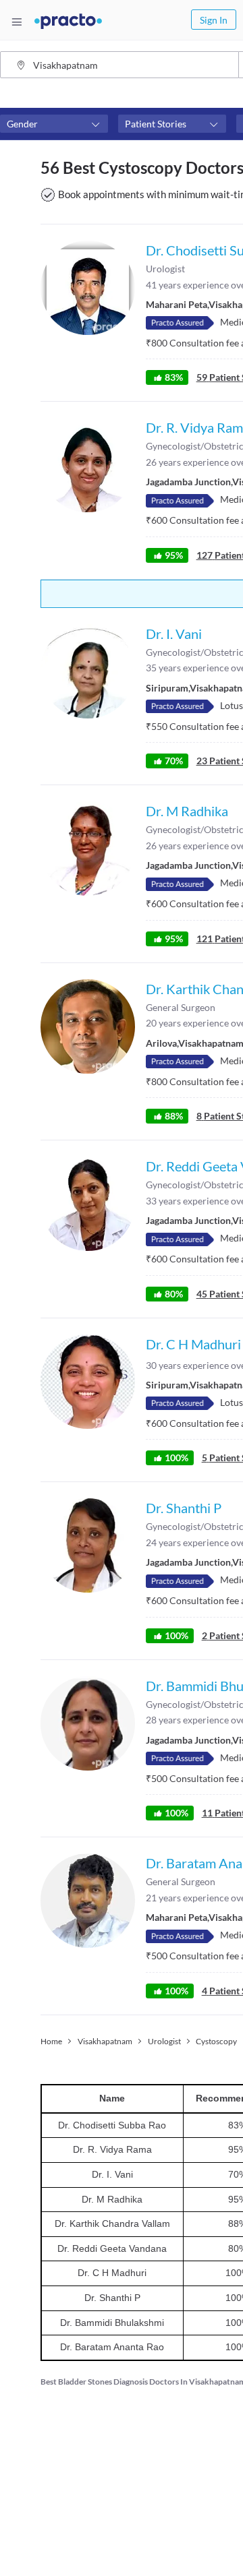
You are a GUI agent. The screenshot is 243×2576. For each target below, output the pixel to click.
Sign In (214, 20)
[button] (54, 124)
